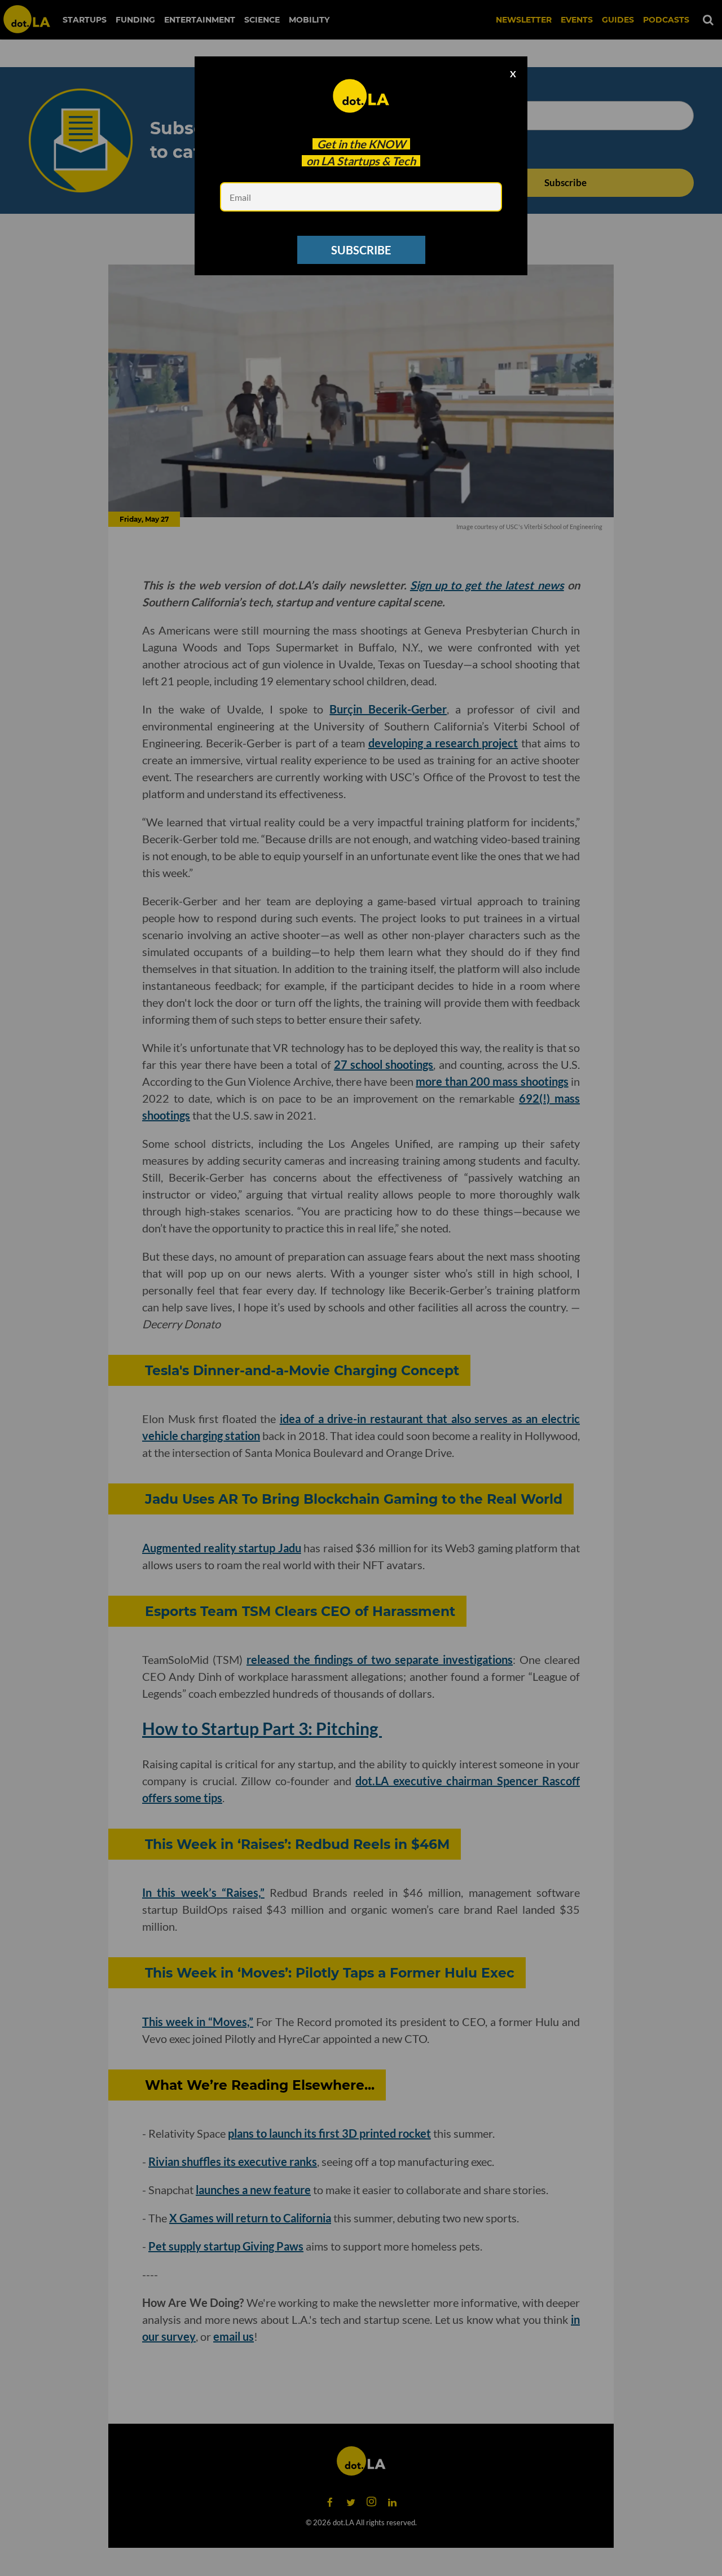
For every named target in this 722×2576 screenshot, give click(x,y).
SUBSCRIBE (361, 250)
